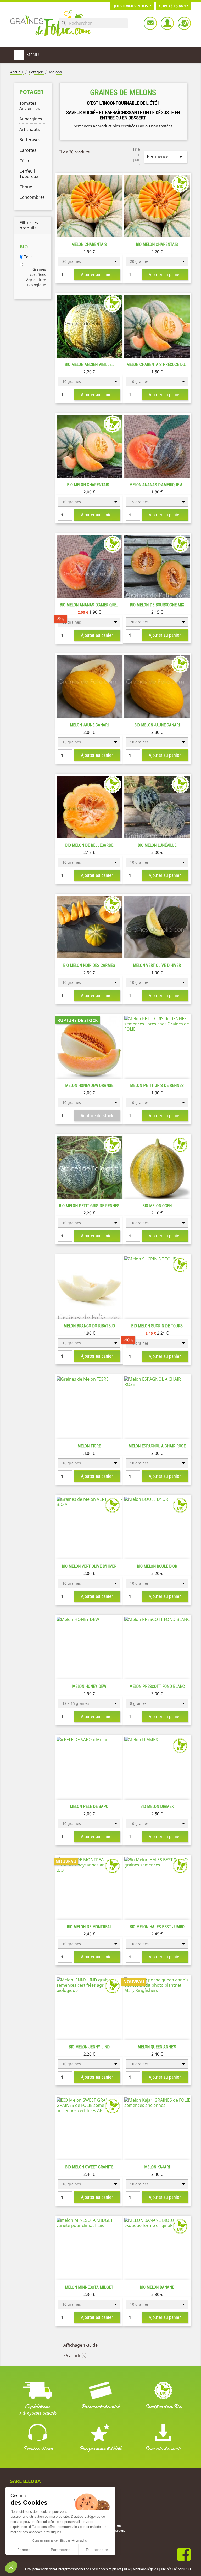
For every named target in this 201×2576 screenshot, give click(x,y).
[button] (11, 2567)
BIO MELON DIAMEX (157, 1807)
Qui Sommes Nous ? (132, 6)
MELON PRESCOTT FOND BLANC (157, 1686)
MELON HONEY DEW (89, 1686)
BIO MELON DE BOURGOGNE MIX (157, 605)
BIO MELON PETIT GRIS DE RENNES (89, 1206)
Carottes (28, 150)
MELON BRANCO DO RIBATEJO (89, 1326)
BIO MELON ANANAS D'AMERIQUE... (89, 605)
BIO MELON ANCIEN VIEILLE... (89, 365)
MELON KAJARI (157, 2167)
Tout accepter (97, 2550)
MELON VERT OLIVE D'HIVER (157, 965)
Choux (26, 187)
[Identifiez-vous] (167, 23)
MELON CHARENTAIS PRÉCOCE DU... (157, 365)
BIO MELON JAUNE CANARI (157, 725)
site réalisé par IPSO (176, 2569)
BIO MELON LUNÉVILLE (157, 845)
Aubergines (31, 119)
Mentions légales (146, 2569)
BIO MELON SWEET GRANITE (89, 2167)
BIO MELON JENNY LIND (89, 2047)
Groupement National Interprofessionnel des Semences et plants (73, 2569)
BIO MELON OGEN (157, 1206)
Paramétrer (60, 2550)
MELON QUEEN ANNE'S (157, 2047)
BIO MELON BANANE (157, 2287)
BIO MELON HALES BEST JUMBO (157, 1927)
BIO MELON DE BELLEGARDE (89, 845)
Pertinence (165, 157)
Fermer (23, 2550)
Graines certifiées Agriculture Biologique (36, 277)
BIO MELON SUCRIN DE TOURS (157, 1326)
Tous (28, 257)
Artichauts (30, 129)
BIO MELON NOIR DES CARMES (89, 965)
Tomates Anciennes (30, 106)
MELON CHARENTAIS (89, 244)
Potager (31, 92)
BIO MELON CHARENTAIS (157, 244)
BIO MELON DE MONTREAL (89, 1927)
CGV (127, 2569)
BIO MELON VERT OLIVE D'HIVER (89, 1566)
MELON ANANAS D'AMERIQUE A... (157, 485)
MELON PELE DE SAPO (89, 1807)
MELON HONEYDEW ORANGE (89, 1086)
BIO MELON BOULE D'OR (157, 1566)
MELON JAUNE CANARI (89, 725)
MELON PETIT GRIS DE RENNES (157, 1086)
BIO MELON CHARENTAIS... (89, 485)
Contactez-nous (150, 23)
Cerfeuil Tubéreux (29, 174)
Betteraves (30, 140)
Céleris (26, 161)
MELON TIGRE (89, 1446)
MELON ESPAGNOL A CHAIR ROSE (157, 1446)
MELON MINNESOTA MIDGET (89, 2287)
